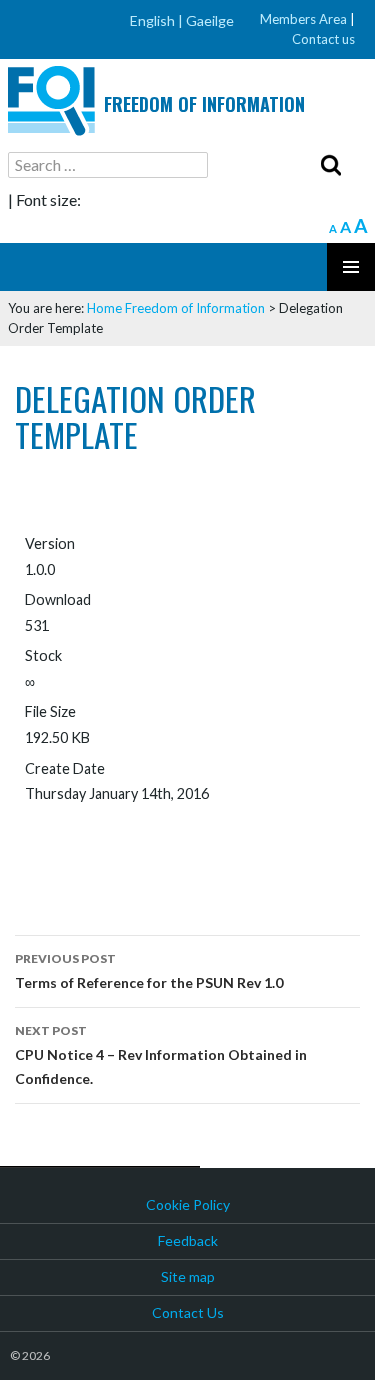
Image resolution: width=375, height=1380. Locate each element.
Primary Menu (351, 267)
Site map (188, 1276)
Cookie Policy (188, 1204)
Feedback (188, 1240)
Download (81, 834)
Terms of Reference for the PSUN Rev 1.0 (149, 971)
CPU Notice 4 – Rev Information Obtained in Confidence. (161, 1055)
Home (104, 308)
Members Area (303, 19)
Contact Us (188, 1312)
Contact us (323, 39)
